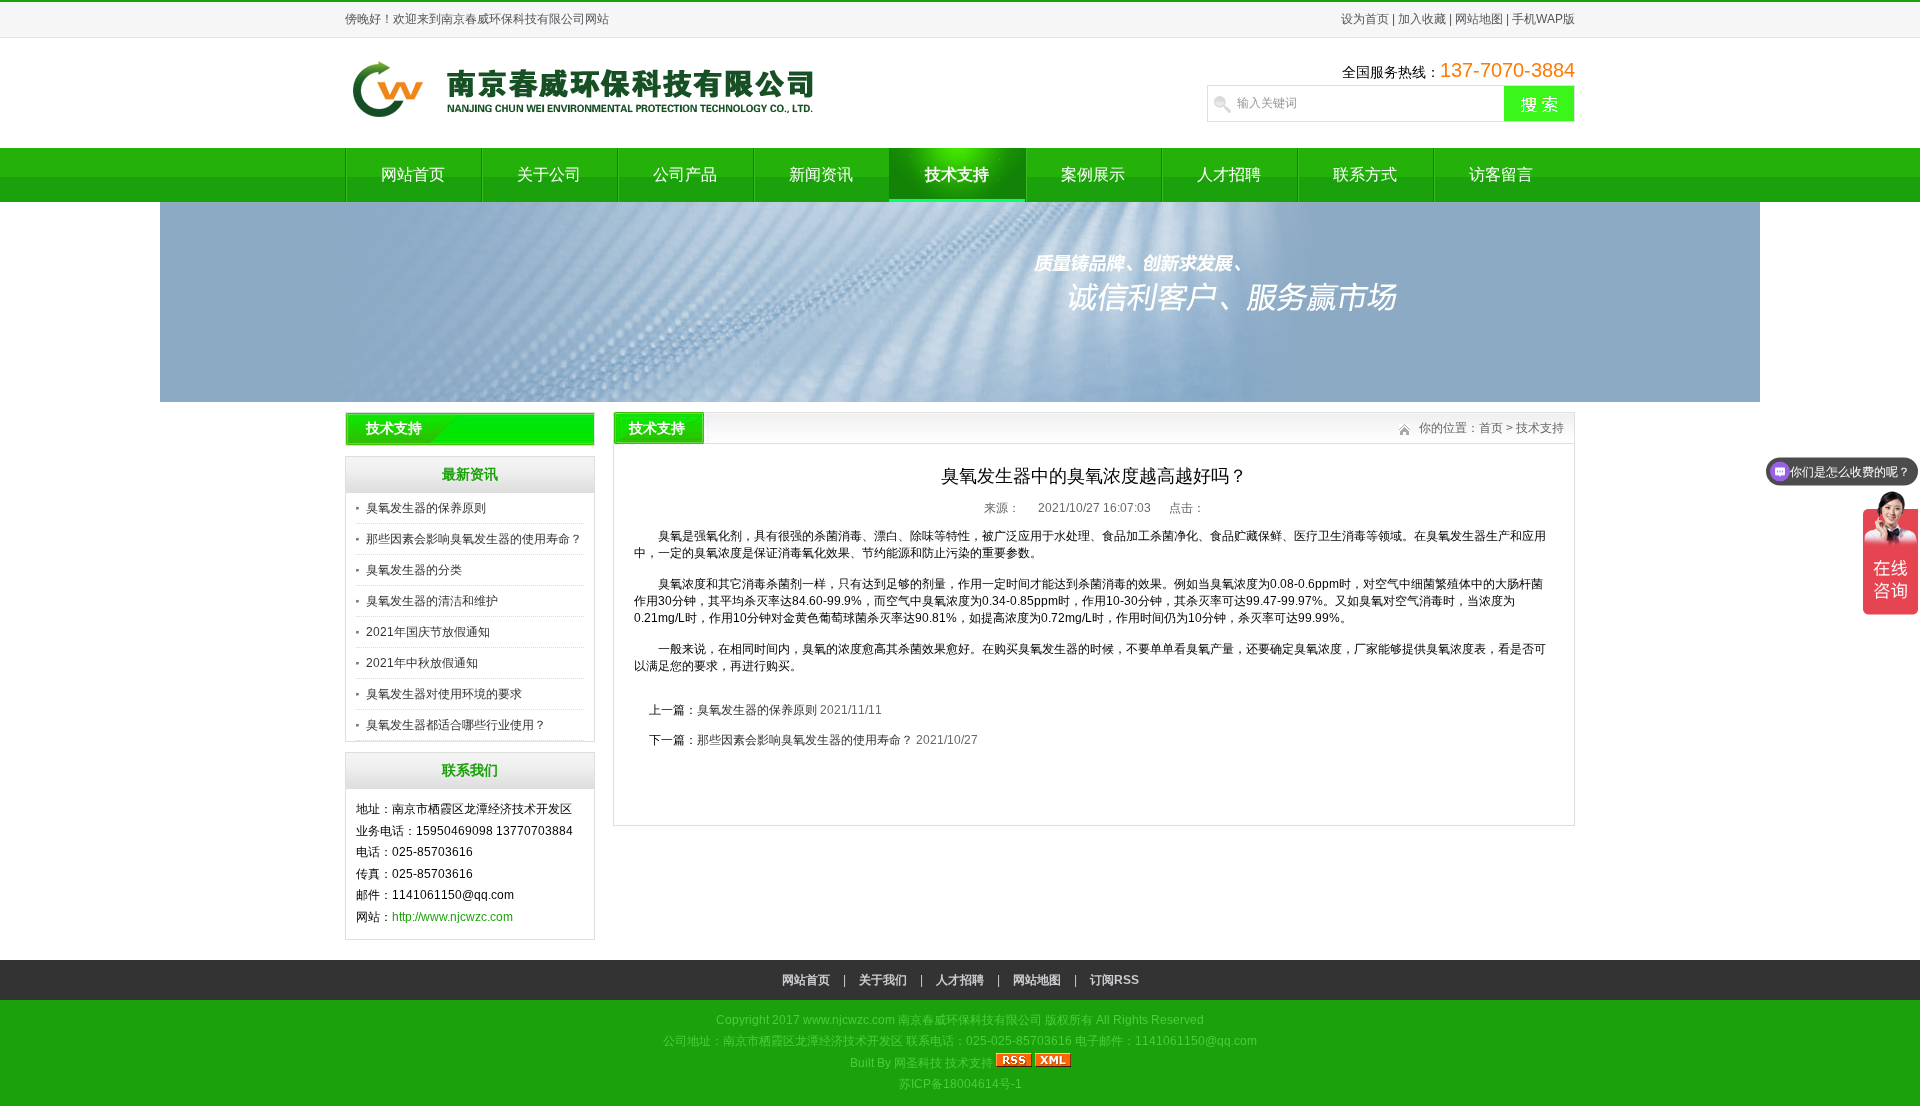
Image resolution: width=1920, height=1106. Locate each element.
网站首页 (413, 174)
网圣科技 (918, 1063)
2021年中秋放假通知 (422, 663)
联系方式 (1365, 174)
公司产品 (685, 174)
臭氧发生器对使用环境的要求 (444, 694)
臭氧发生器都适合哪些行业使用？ (456, 725)
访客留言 (1501, 174)
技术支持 (957, 174)
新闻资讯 (821, 174)
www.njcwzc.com (849, 1020)
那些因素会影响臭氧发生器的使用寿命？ (474, 539)
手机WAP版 (1543, 19)
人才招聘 (1229, 174)
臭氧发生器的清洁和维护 (432, 601)
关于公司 (549, 174)
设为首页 (1365, 19)
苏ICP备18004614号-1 (960, 1084)
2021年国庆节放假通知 (428, 632)
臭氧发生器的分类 (414, 570)
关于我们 (883, 980)
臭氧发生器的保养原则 (426, 508)
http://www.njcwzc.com (452, 917)
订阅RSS (1114, 980)
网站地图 (1479, 19)
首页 (1491, 428)
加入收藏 (1422, 19)
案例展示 (1093, 174)
